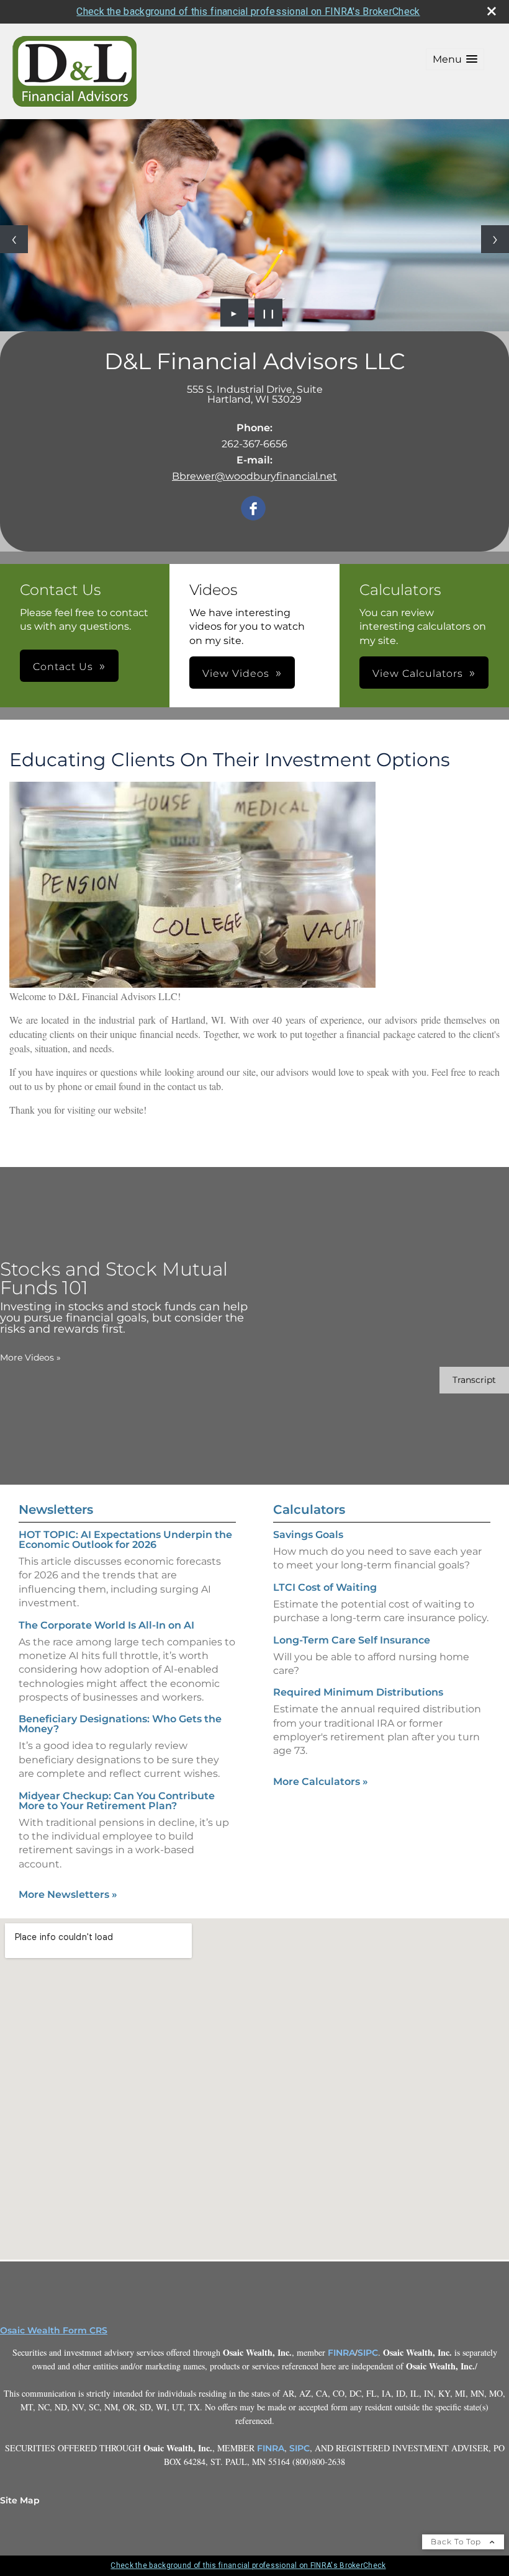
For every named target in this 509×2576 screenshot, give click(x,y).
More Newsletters (68, 1894)
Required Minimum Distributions (358, 1692)
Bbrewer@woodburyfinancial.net (254, 476)
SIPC (368, 2353)
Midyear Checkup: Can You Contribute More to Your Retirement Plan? (117, 1801)
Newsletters (56, 1509)
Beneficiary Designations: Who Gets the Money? (120, 1724)
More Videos (30, 1357)
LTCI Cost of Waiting (325, 1587)
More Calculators (321, 1782)
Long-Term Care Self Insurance (352, 1640)
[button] (455, 59)
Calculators (309, 1509)
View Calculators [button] (418, 673)
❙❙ (269, 313)
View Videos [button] (236, 673)
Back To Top (457, 2542)
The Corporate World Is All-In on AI (106, 1625)
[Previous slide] (14, 239)
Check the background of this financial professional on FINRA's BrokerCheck (248, 11)
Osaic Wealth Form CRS (54, 2330)
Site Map (20, 2500)
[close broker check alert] (492, 11)
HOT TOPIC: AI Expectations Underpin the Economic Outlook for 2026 (125, 1540)
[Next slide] (495, 239)
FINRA (341, 2353)
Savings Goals (308, 1535)
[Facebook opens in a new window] (253, 509)
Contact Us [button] (63, 667)
